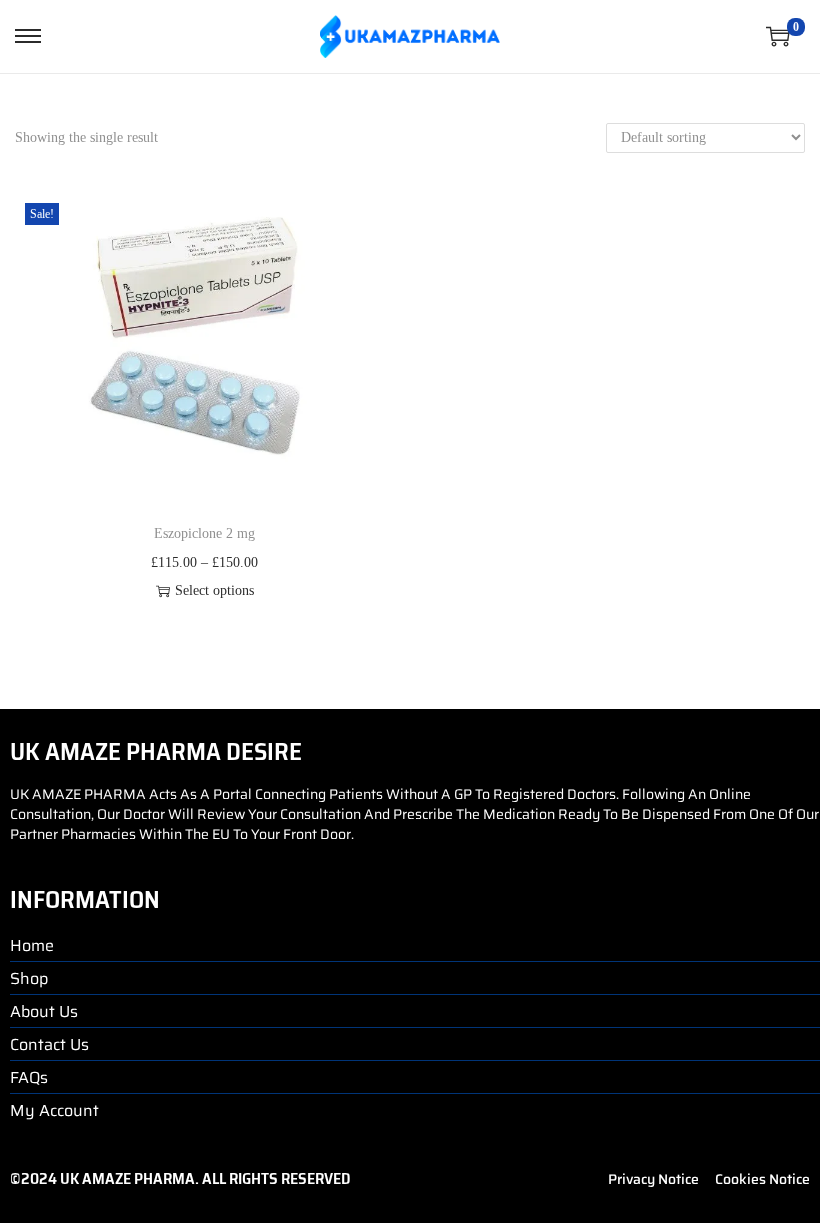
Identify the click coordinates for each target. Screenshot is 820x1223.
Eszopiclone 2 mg (204, 533)
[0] (778, 36)
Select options (214, 590)
